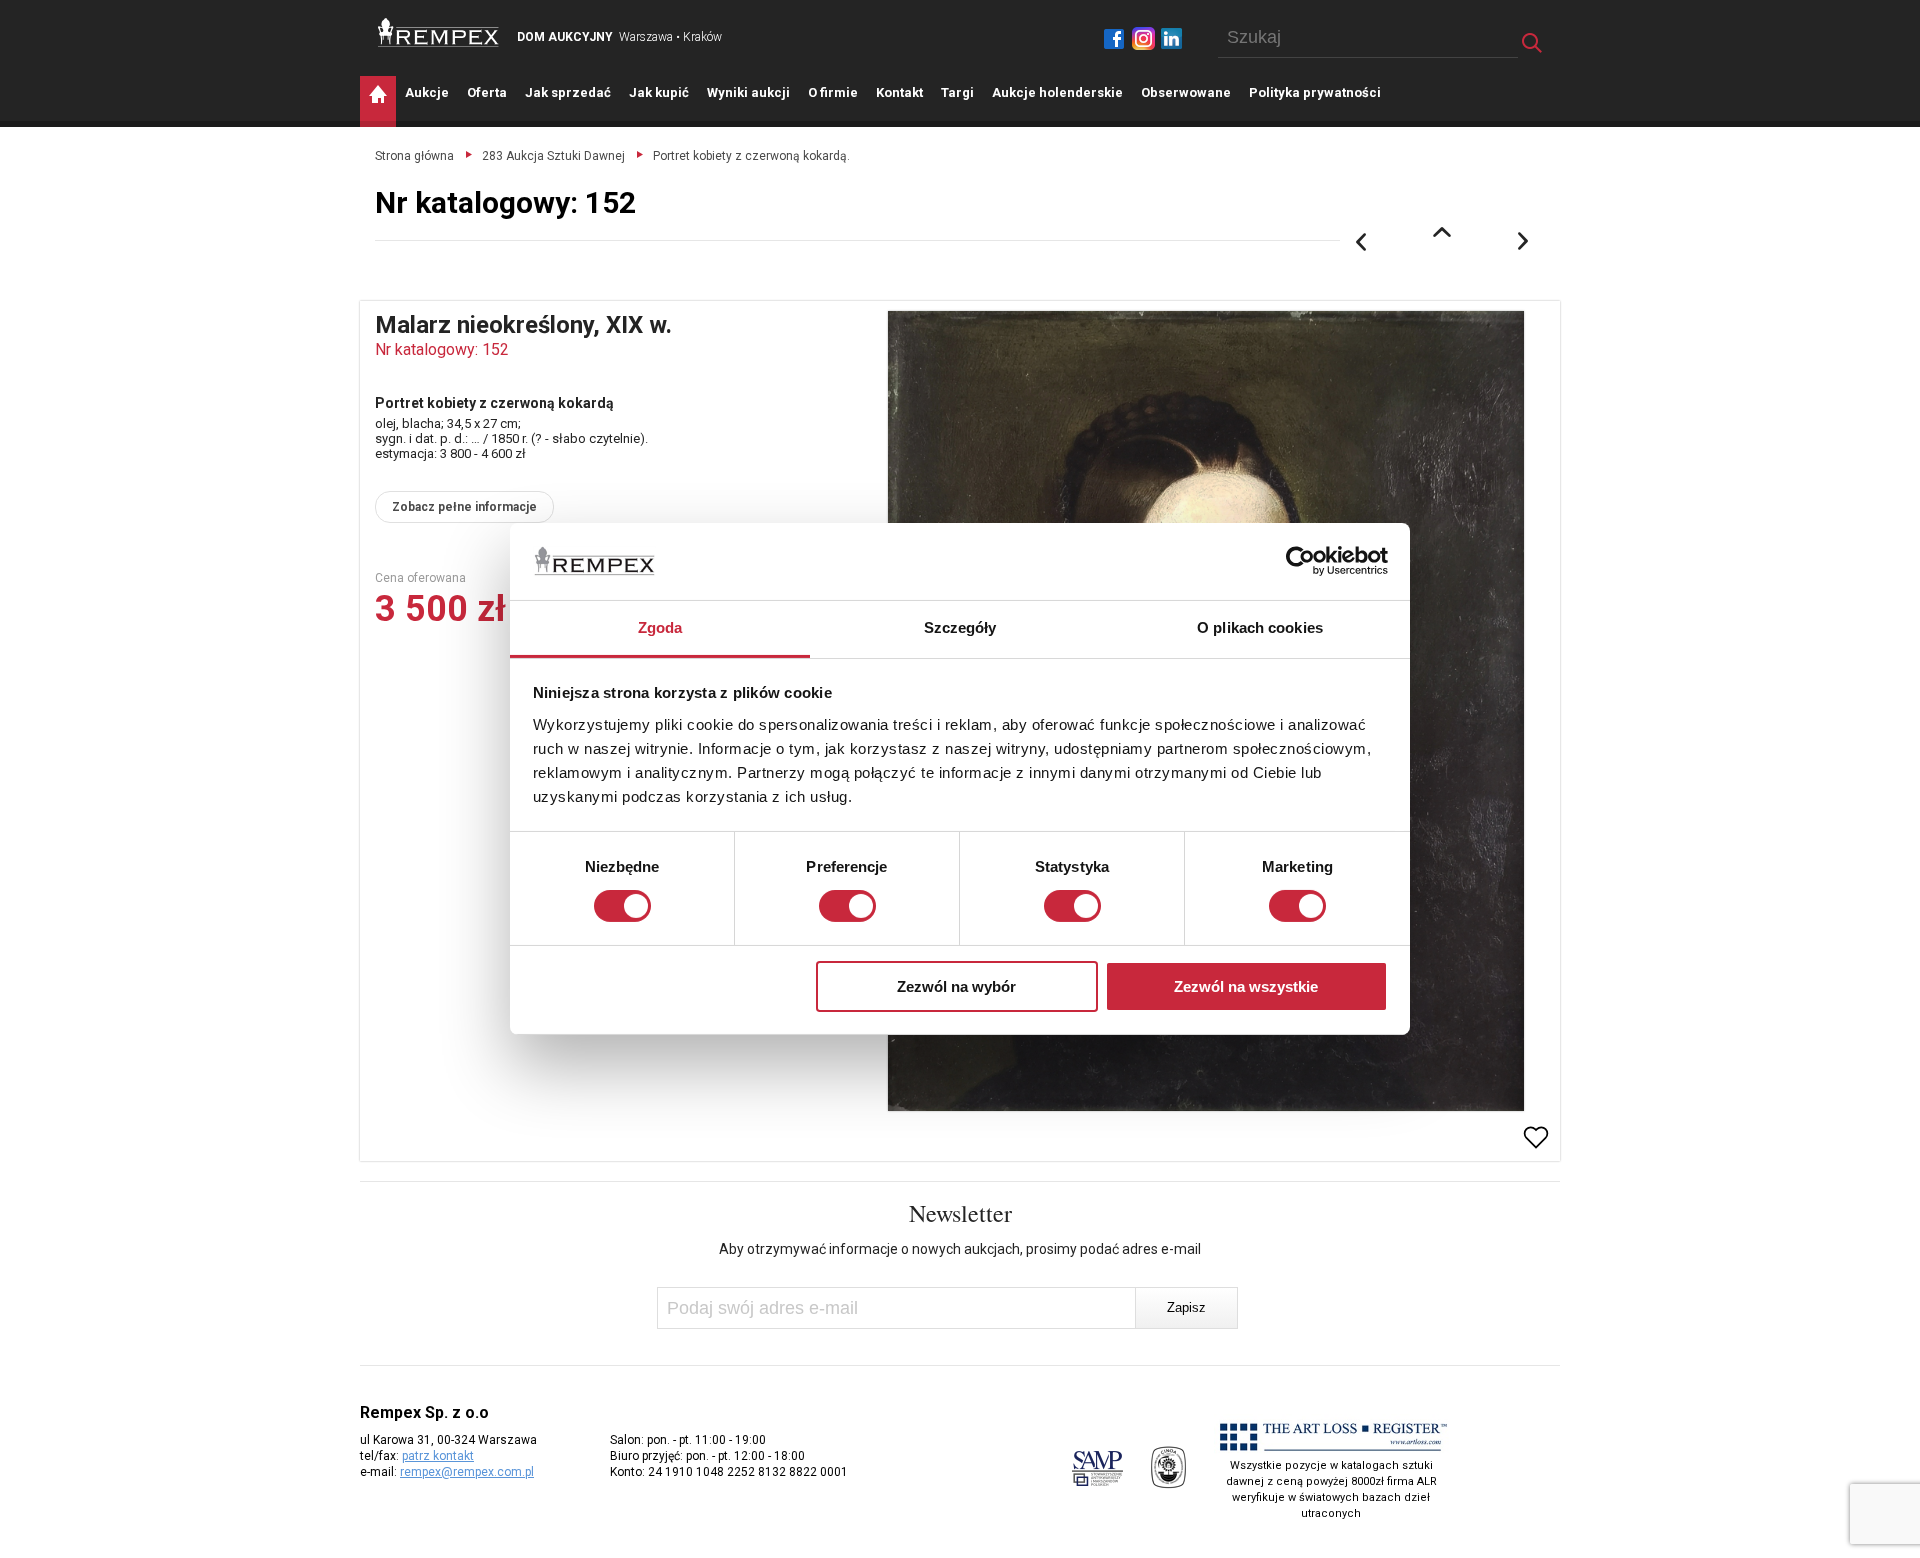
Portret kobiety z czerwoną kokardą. (751, 156)
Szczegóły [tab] (960, 627)
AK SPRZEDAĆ (568, 92)
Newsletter (960, 1213)
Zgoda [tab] (660, 627)
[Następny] (1524, 242)
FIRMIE (833, 92)
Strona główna (414, 156)
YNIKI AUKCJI (748, 92)
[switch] (847, 906)
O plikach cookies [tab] (1260, 627)
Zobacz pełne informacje (464, 507)
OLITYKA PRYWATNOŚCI (1315, 92)
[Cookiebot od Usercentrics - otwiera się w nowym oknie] (1300, 561)
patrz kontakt (438, 1456)
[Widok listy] (1442, 232)
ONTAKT (899, 92)
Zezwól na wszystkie (1246, 986)
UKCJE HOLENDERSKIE (1057, 92)
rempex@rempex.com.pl (467, 1472)
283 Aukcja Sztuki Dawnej (553, 156)
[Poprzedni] (1361, 242)
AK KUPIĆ (659, 92)
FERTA (487, 92)
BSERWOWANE (1186, 92)
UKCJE (427, 92)
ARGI (957, 92)
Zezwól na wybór (956, 986)
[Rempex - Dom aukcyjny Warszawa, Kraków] (438, 32)
